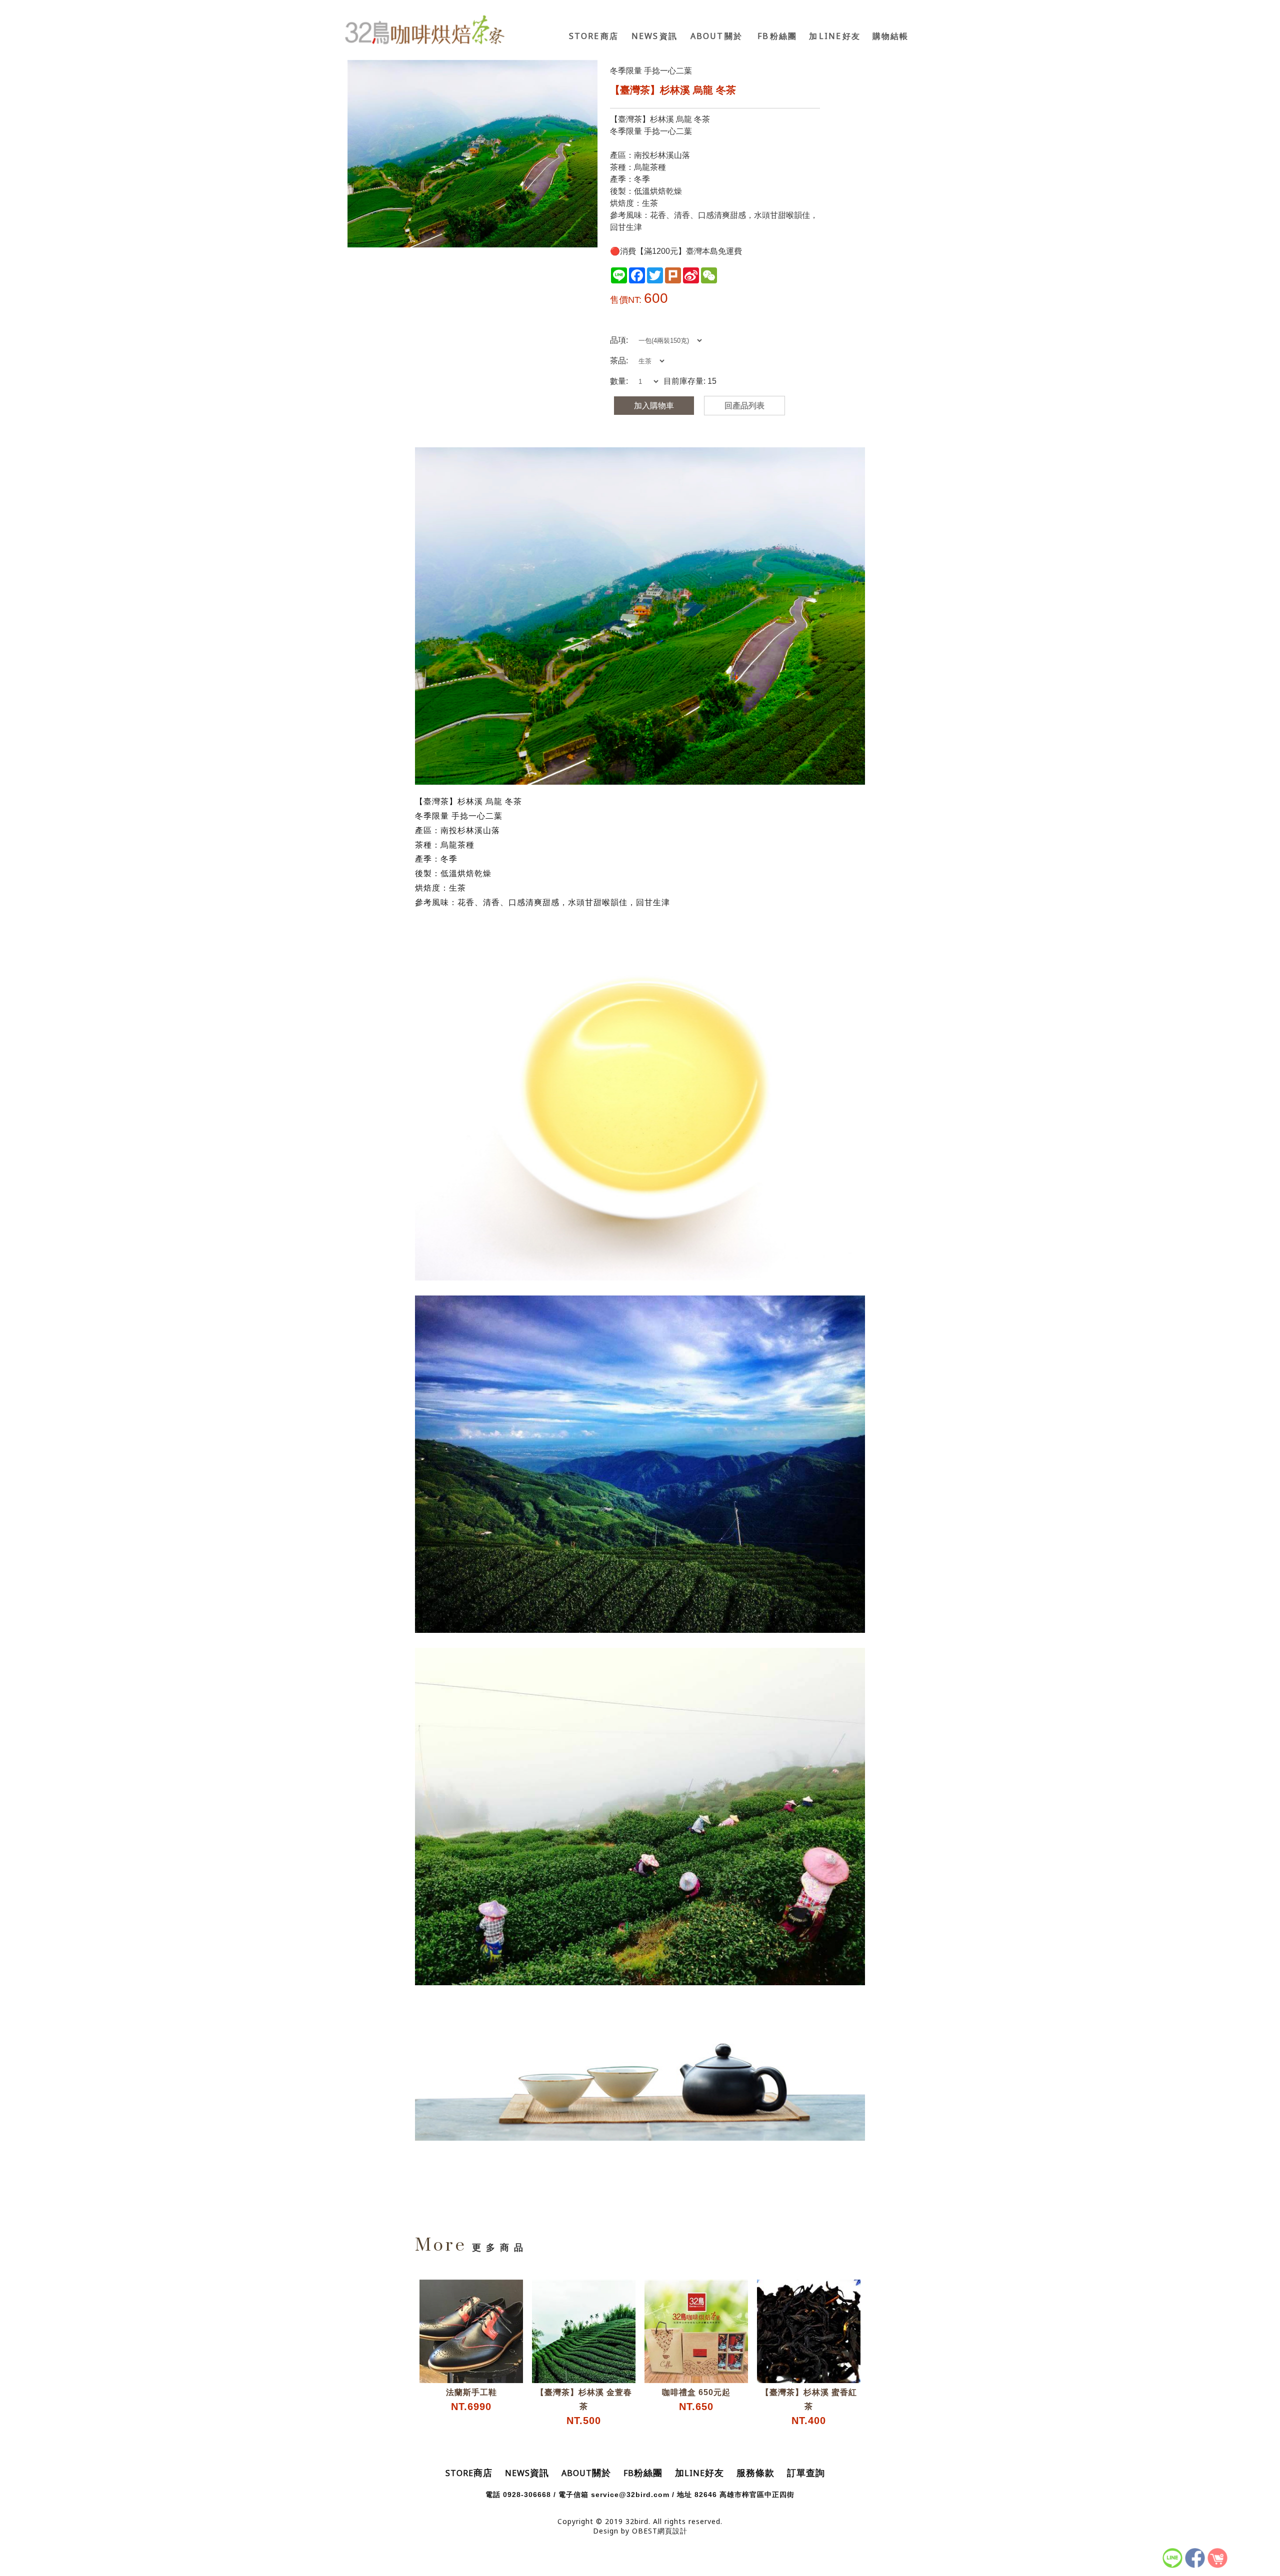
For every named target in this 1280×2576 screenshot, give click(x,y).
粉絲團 (777, 36)
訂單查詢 (806, 2473)
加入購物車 (654, 406)
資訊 (654, 36)
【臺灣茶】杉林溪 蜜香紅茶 (809, 2407)
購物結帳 (890, 36)
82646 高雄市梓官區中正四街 (744, 2495)
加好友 (835, 36)
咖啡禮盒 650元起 (696, 2400)
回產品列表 (744, 406)
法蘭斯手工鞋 (471, 2400)
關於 (716, 36)
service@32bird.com (630, 2495)
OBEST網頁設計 (660, 2531)
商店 (594, 36)
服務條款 (755, 2473)
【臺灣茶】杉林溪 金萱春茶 (584, 2407)
